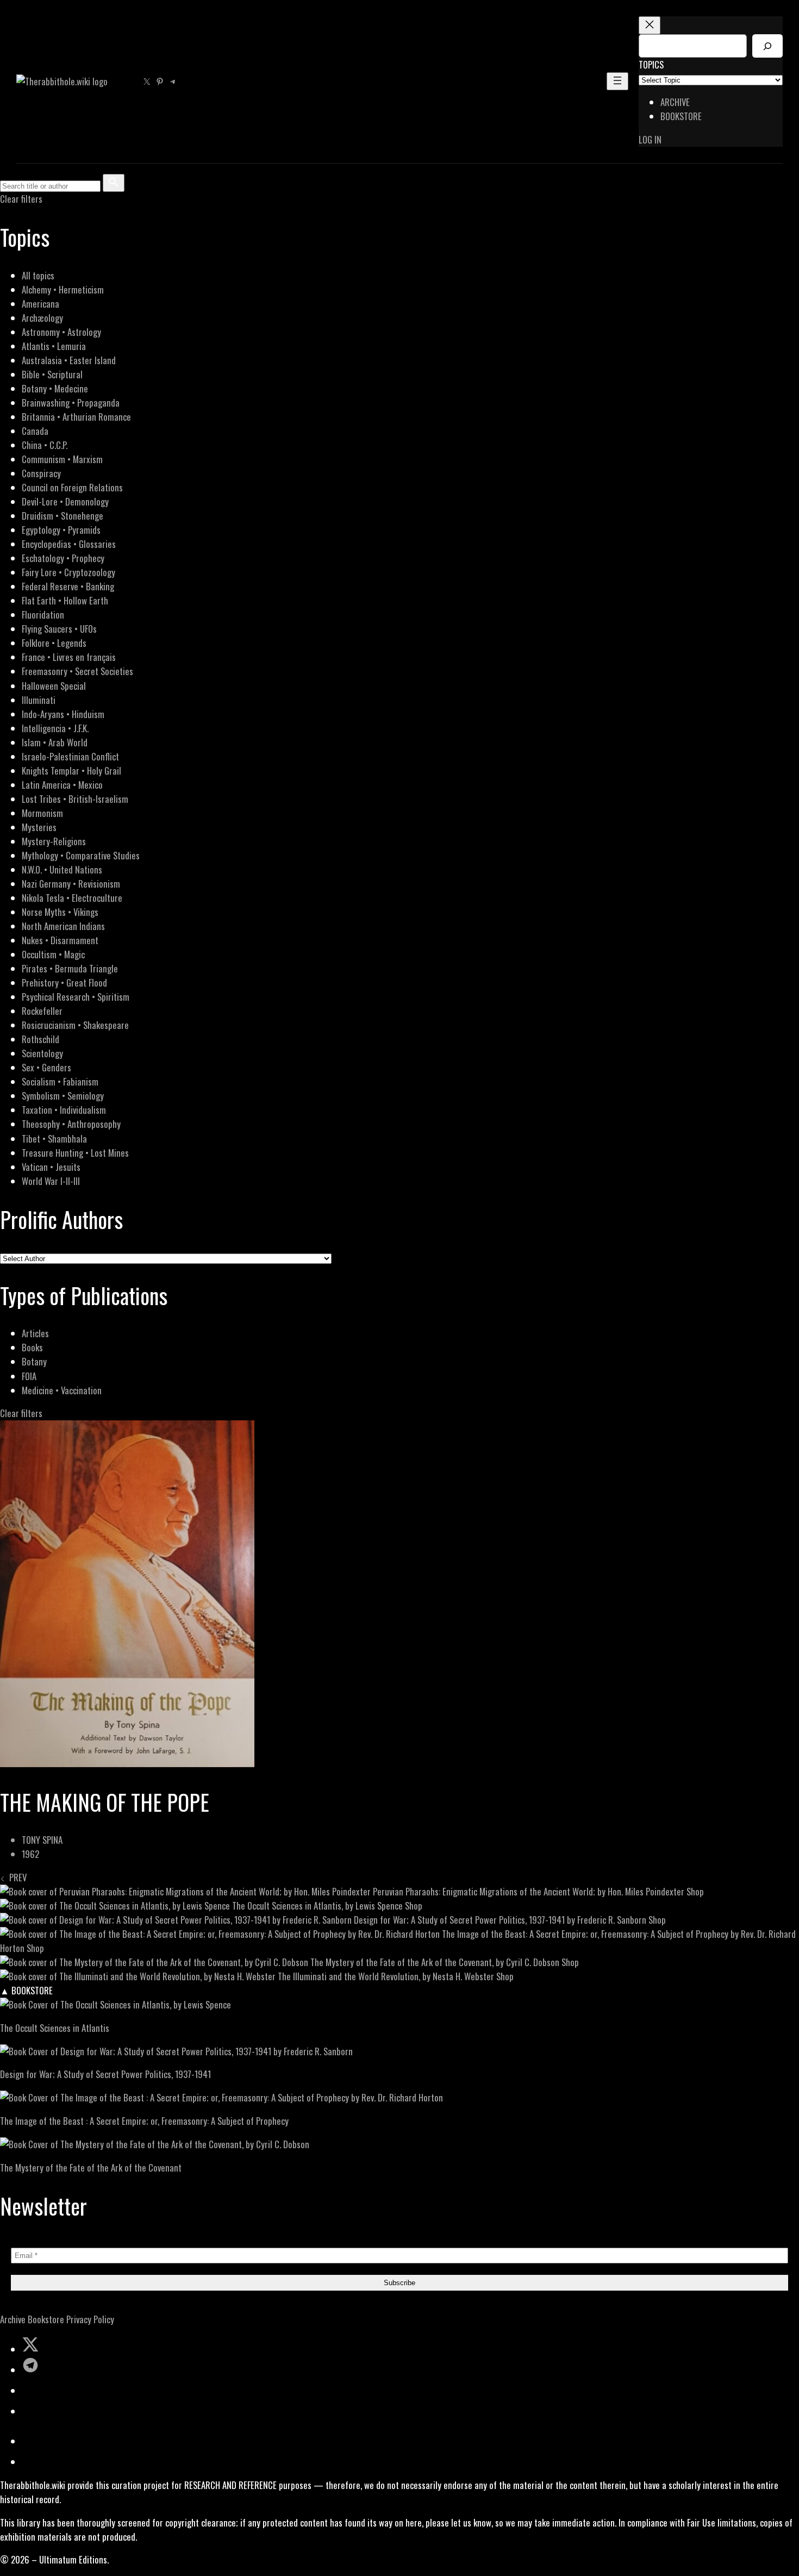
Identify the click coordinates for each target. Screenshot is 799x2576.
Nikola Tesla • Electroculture (72, 898)
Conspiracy (41, 473)
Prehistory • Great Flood (64, 983)
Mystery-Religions (54, 841)
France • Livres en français (69, 657)
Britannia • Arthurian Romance (76, 417)
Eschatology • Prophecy (63, 558)
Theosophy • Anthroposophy (71, 1124)
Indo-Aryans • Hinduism (63, 714)
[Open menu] (617, 81)
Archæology (42, 318)
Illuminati (39, 700)
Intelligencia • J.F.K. (55, 728)
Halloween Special (54, 686)
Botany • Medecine (55, 388)
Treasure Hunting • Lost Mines (75, 1153)
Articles (35, 1333)
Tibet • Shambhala (54, 1139)
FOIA (29, 1376)
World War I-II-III (51, 1181)
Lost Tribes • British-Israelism (75, 799)
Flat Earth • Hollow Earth (65, 600)
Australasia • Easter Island (69, 360)
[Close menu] (650, 25)
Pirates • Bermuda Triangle (70, 968)
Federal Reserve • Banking (68, 586)
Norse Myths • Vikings (60, 912)
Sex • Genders (46, 1067)
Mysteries (39, 827)
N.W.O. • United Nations (62, 869)
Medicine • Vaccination (62, 1390)
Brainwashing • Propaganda (71, 403)
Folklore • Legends (54, 643)
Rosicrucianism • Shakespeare (75, 1025)
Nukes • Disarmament (60, 940)
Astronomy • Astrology (61, 332)
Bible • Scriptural (52, 374)
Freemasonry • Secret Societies (77, 671)
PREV (16, 1877)
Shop (695, 1891)
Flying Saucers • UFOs (59, 629)
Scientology (42, 1053)
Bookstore (46, 2319)
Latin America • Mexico (62, 785)
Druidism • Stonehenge (63, 516)
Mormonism (42, 813)
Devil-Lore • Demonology (65, 501)
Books (32, 1347)
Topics (651, 64)
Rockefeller (42, 1011)
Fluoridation (43, 615)
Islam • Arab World (55, 742)
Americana (40, 304)
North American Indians (63, 926)
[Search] (767, 46)
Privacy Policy (90, 2319)
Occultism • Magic (53, 954)
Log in (650, 139)
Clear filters (21, 199)
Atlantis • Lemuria (54, 346)
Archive (13, 2319)
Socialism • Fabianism (60, 1081)
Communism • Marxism (62, 459)
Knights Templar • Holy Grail (71, 771)
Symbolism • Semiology (63, 1096)
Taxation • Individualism (64, 1110)
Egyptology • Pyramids (61, 530)
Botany (34, 1361)
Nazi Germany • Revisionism (71, 884)
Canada (35, 431)
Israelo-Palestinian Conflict (70, 756)
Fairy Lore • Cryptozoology (68, 572)
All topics (38, 275)
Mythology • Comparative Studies (81, 855)
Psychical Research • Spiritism (76, 997)
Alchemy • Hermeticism (63, 289)
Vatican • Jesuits (51, 1167)
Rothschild (40, 1039)
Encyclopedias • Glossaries (69, 544)
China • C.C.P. (45, 445)
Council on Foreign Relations (72, 487)
